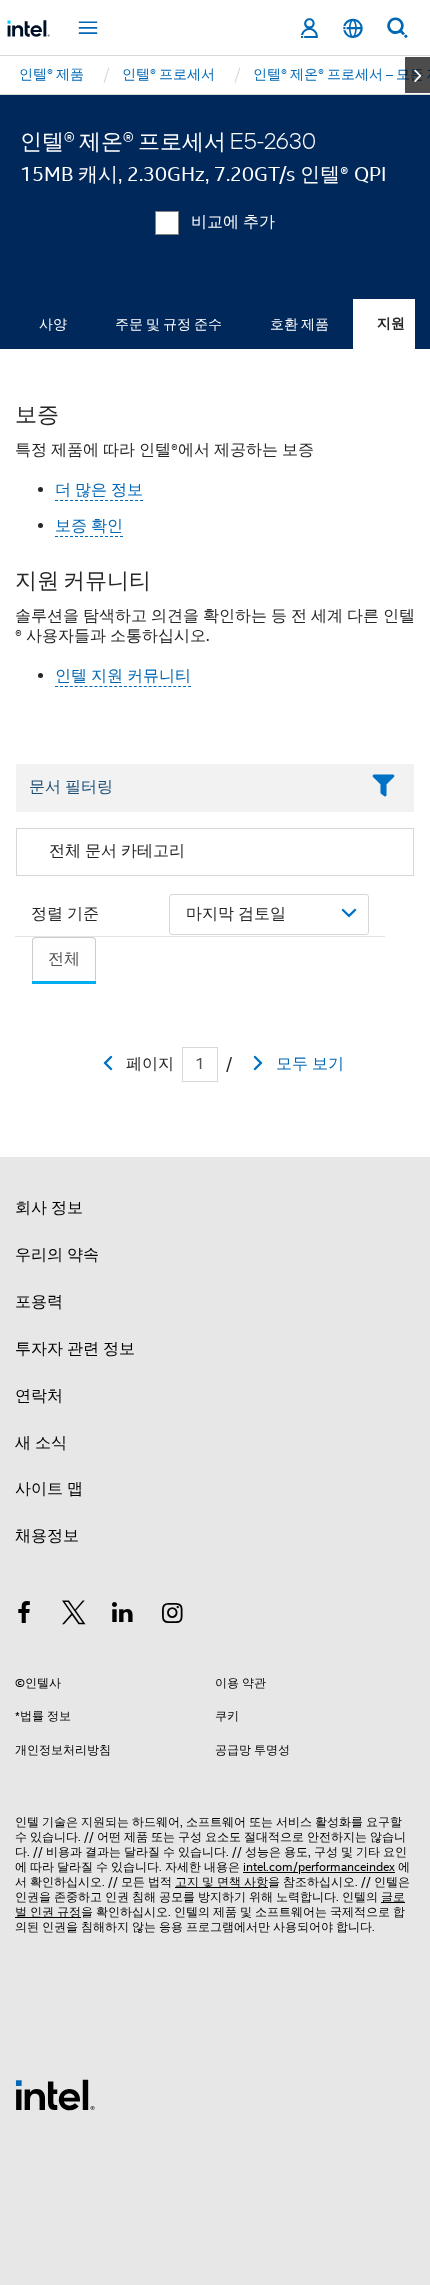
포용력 (39, 1302)
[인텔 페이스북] (24, 1616)
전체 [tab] (64, 959)
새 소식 (41, 1443)
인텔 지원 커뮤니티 (123, 676)
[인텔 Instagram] (173, 1616)
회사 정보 (49, 1208)
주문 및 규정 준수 (168, 324)
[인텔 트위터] (74, 1616)
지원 (391, 323)
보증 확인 (89, 526)
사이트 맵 (49, 1489)
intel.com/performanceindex (319, 1866)
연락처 (39, 1396)
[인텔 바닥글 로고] (55, 2094)
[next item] (417, 75)
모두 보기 (310, 1064)
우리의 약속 (57, 1255)
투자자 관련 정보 (75, 1349)
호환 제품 (299, 324)
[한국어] (353, 28)
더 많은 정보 (99, 490)
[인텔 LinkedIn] (123, 1616)
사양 (53, 324)
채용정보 (47, 1536)
